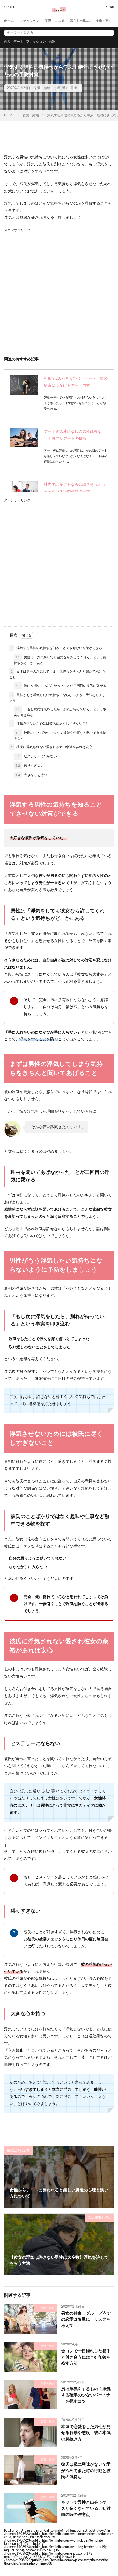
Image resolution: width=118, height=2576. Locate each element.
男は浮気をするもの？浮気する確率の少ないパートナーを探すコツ (86, 2395)
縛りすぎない (29, 766)
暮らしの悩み (80, 21)
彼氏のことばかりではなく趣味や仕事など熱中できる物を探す (60, 736)
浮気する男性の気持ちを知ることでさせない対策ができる (56, 648)
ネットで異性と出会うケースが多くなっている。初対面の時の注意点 (86, 2508)
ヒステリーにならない (36, 756)
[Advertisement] (59, 292)
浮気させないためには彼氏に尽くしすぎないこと (50, 723)
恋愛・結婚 (42, 88)
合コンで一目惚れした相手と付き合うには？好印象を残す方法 (86, 2357)
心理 (57, 88)
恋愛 (7, 42)
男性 (74, 88)
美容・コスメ (55, 21)
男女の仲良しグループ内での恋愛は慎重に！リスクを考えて (86, 2319)
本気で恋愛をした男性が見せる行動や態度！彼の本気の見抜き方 (86, 2433)
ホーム (9, 21)
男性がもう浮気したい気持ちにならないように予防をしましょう (57, 698)
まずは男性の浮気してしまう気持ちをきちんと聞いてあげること (57, 674)
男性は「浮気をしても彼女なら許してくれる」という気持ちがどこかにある (60, 660)
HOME (9, 115)
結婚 (52, 42)
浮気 (65, 88)
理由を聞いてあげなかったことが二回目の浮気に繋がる (61, 686)
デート (18, 42)
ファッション (29, 21)
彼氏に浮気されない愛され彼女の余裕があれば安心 (51, 747)
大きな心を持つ (31, 775)
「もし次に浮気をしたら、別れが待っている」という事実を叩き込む (60, 712)
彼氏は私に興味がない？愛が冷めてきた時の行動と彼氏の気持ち (86, 2471)
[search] (108, 33)
